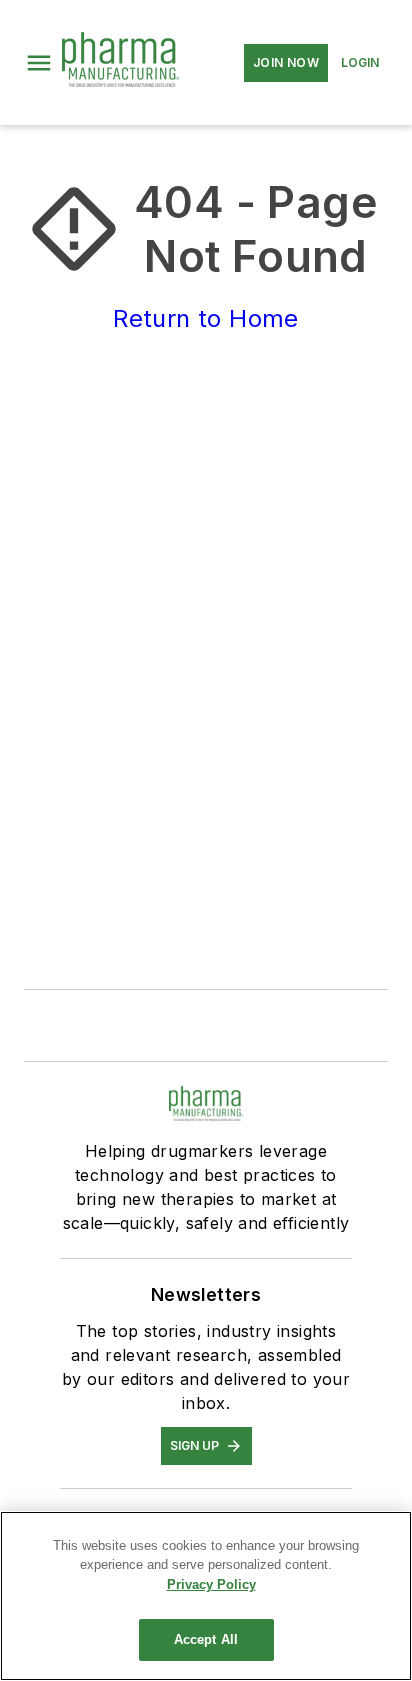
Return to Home (206, 318)
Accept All (206, 1639)
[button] (39, 63)
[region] (206, 1596)
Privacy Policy (211, 1584)
